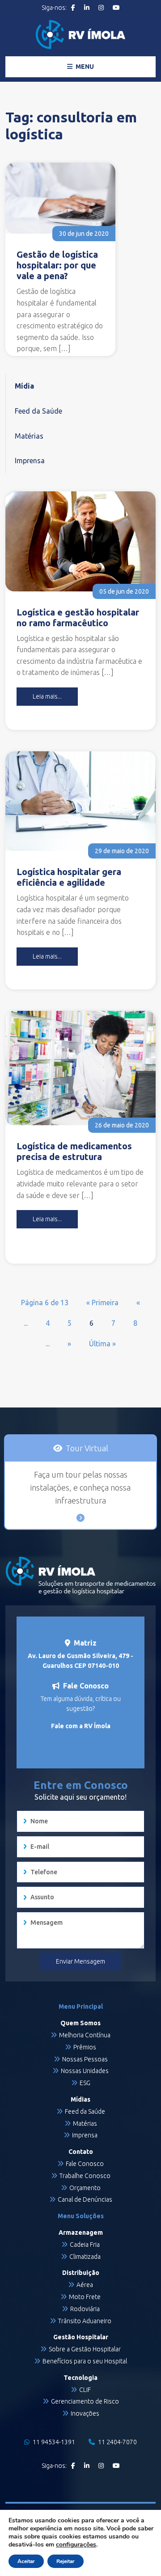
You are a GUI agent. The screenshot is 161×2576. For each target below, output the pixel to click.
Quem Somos (80, 2023)
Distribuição (81, 2273)
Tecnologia (80, 2378)
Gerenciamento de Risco (85, 2401)
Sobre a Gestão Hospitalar (85, 2349)
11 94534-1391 (53, 2442)
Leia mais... (47, 696)
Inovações (85, 2413)
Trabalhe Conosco (85, 2176)
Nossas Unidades (85, 2071)
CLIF (85, 2390)
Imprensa (30, 461)
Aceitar (26, 2561)
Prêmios (85, 2047)
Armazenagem (81, 2233)
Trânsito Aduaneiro (85, 2321)
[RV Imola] (80, 35)
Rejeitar (66, 2561)
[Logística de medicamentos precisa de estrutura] (80, 1068)
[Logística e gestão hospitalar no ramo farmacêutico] (80, 541)
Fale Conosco (85, 2164)
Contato (81, 2152)
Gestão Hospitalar (81, 2337)
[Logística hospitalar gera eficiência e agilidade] (80, 801)
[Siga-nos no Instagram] (101, 8)
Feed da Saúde (38, 411)
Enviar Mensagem (80, 1961)
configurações (76, 2545)
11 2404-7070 (117, 2442)
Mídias (80, 2099)
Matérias (29, 436)
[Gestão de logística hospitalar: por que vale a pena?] (60, 198)
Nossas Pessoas (85, 2059)
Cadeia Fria (85, 2245)
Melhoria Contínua (85, 2035)
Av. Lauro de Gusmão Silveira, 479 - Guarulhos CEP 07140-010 (80, 1661)
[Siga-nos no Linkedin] (87, 8)
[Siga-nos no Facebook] (73, 8)
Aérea (85, 2285)
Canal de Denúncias (85, 2199)
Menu (84, 67)
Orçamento (85, 2188)
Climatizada (85, 2257)
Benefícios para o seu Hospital (85, 2361)
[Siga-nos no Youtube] (116, 8)
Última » (102, 1344)
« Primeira (102, 1303)
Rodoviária (85, 2309)
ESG (85, 2083)
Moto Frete (85, 2297)
